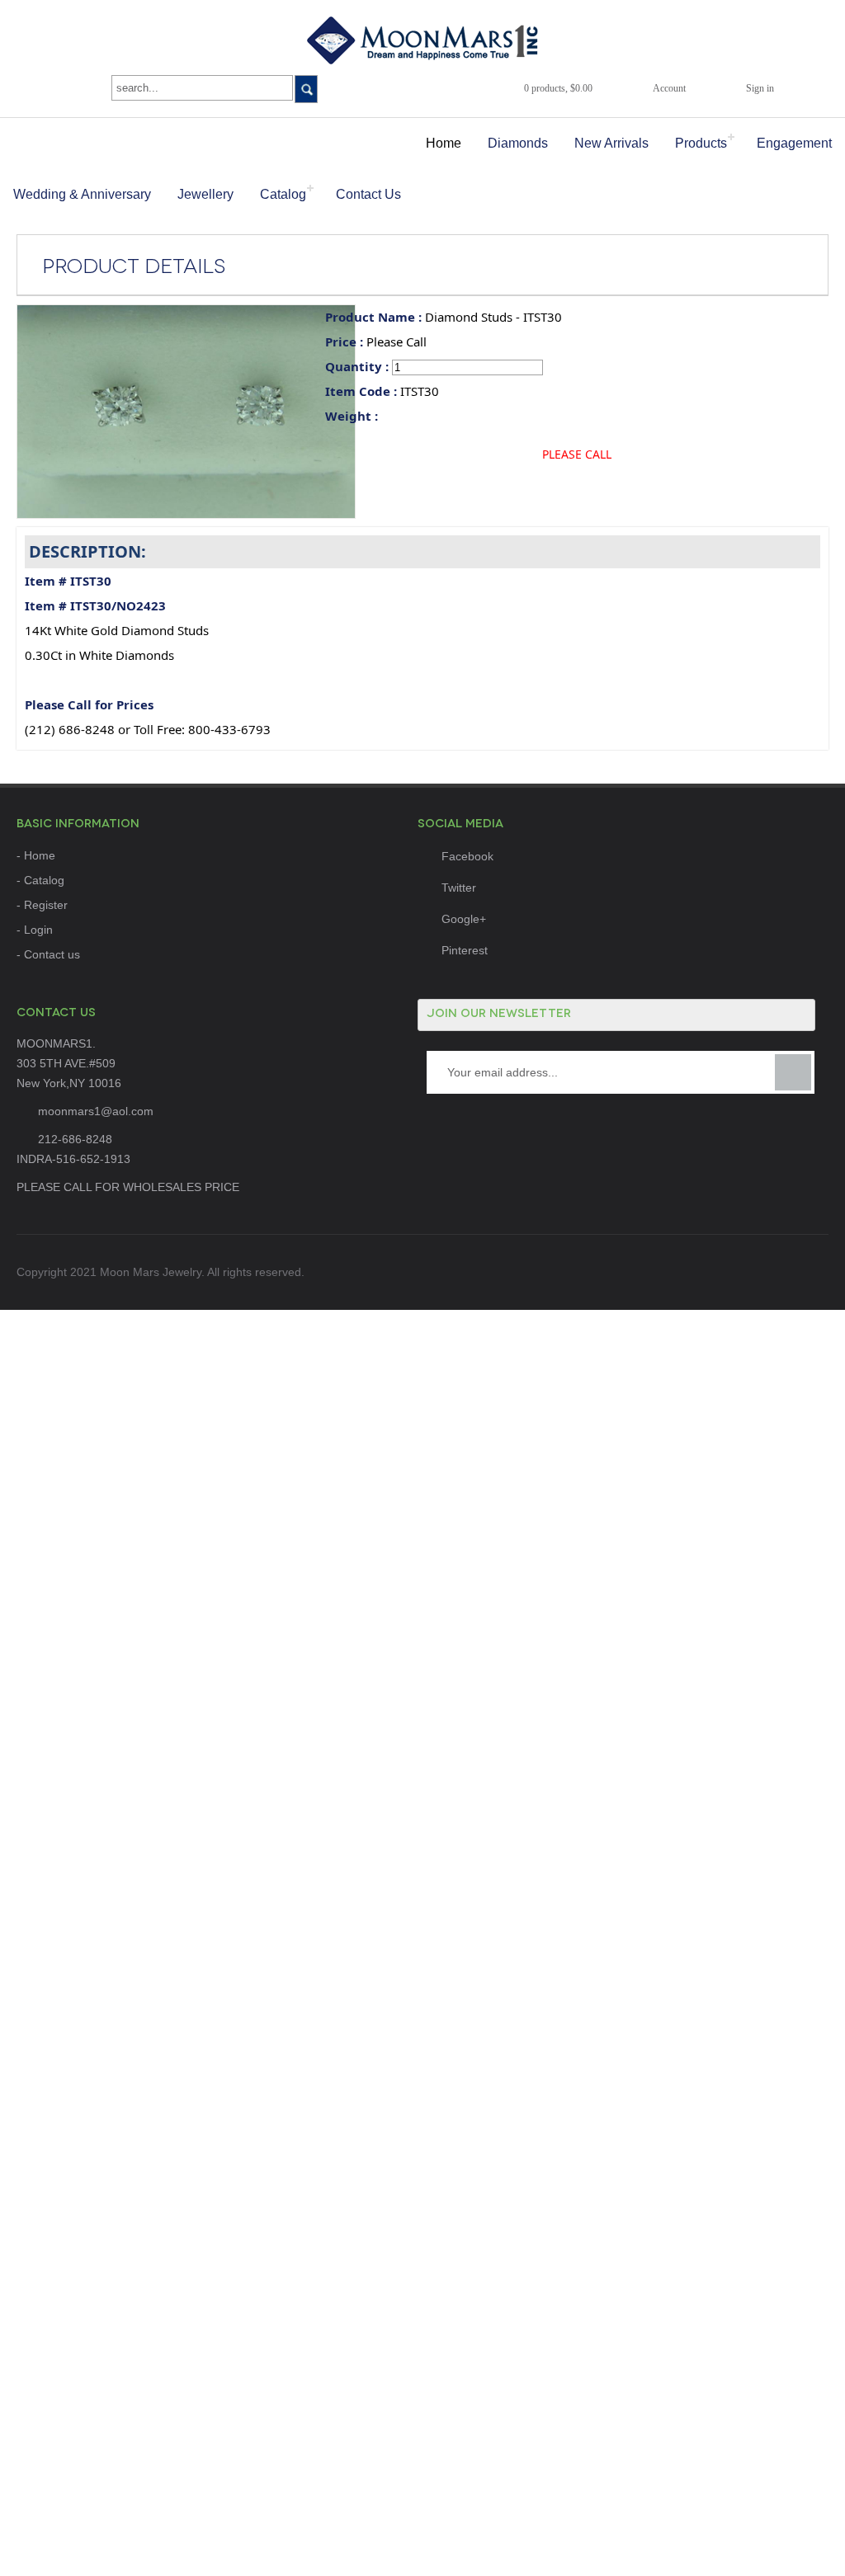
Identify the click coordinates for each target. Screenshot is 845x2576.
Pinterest (465, 950)
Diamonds (518, 143)
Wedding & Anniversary (82, 194)
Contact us (52, 954)
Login (38, 930)
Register (46, 905)
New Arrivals (611, 143)
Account (669, 88)
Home (444, 143)
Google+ (464, 919)
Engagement (794, 143)
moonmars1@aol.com (96, 1111)
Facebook (467, 856)
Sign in (760, 88)
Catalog (283, 194)
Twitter (459, 888)
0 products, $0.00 (558, 88)
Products (701, 143)
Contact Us (368, 194)
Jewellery (205, 194)
